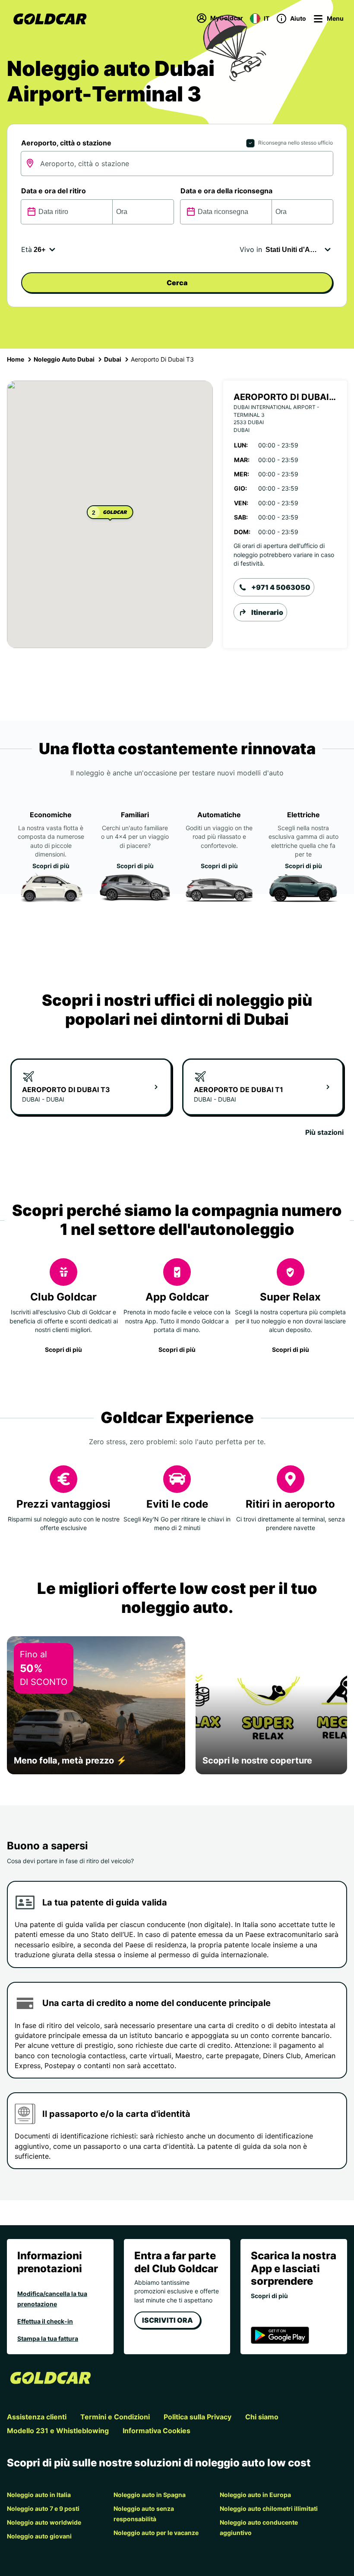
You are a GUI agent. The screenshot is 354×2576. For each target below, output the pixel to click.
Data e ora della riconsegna (226, 191)
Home (16, 359)
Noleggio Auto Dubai (64, 359)
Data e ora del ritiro (54, 191)
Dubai (113, 359)
